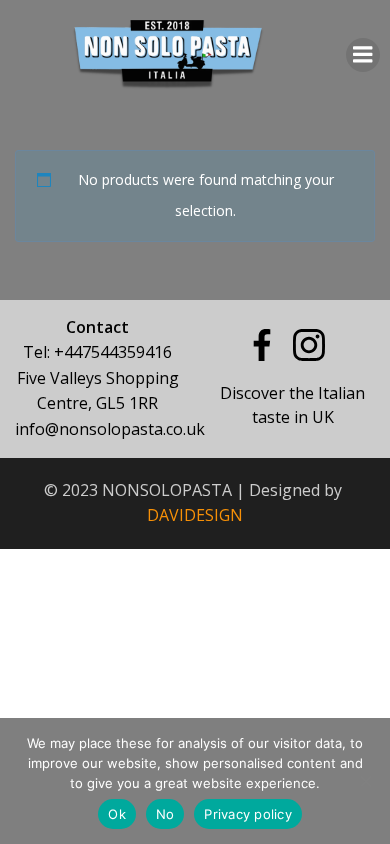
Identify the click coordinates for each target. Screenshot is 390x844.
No (165, 814)
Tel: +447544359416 (97, 352)
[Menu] (363, 55)
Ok (117, 814)
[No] (365, 781)
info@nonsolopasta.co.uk (110, 429)
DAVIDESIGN (195, 515)
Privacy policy (248, 814)
